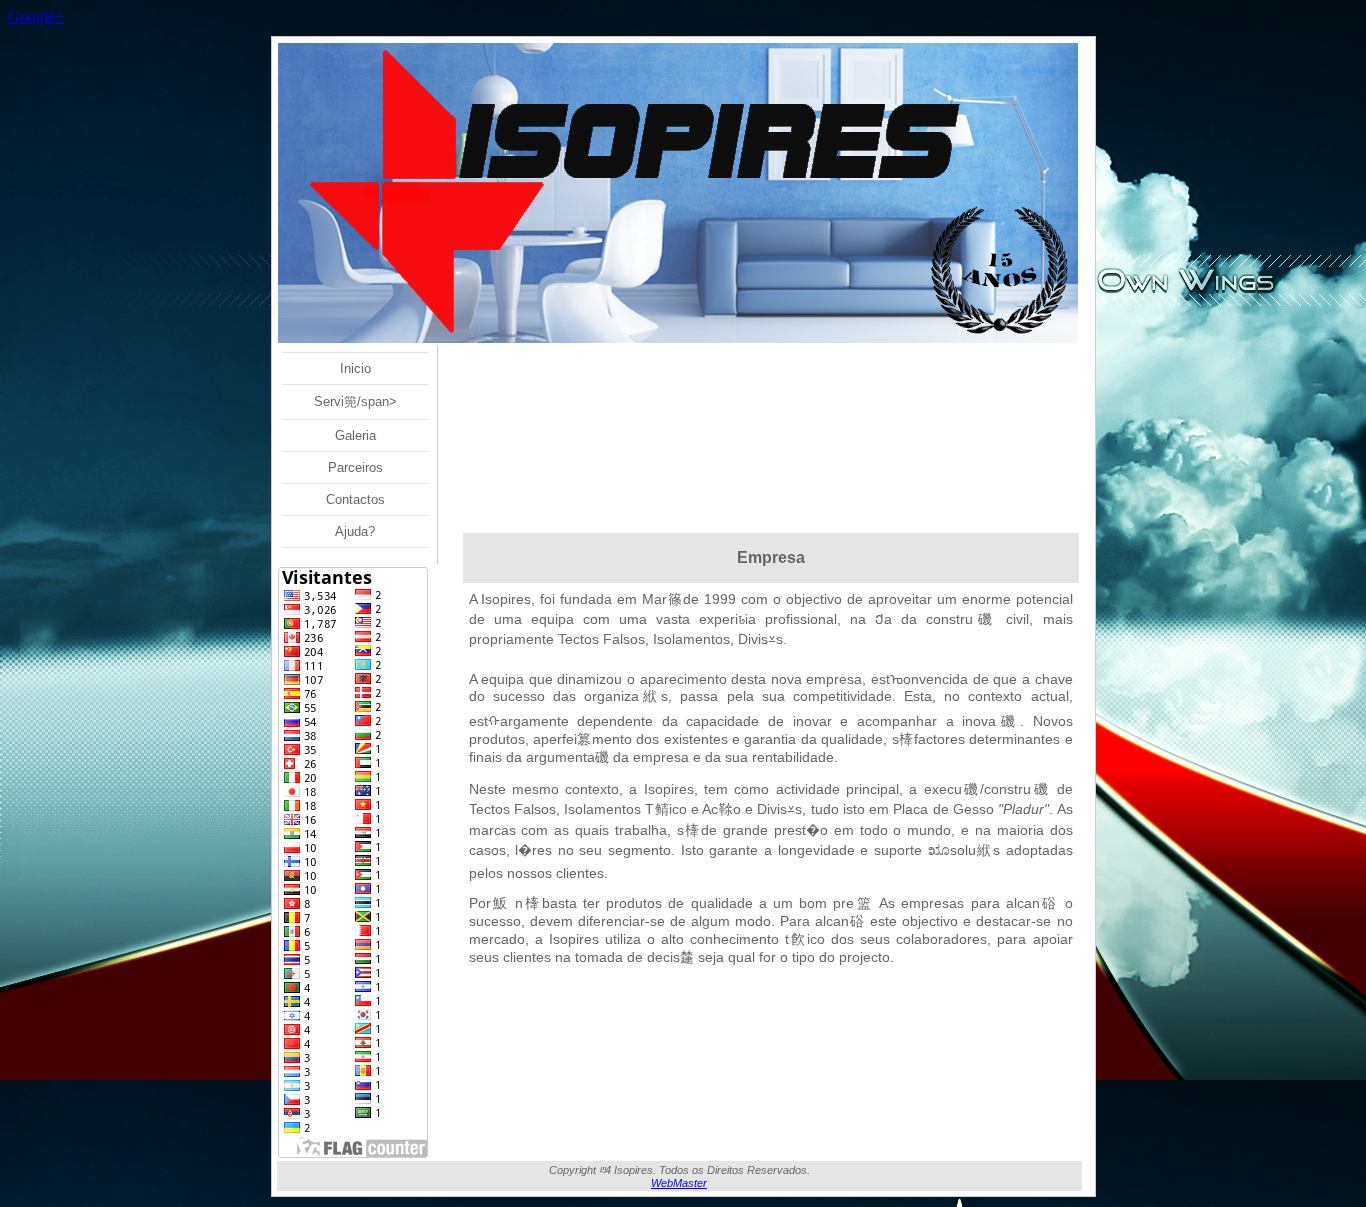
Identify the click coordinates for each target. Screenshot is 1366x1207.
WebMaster (679, 1183)
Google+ (36, 16)
